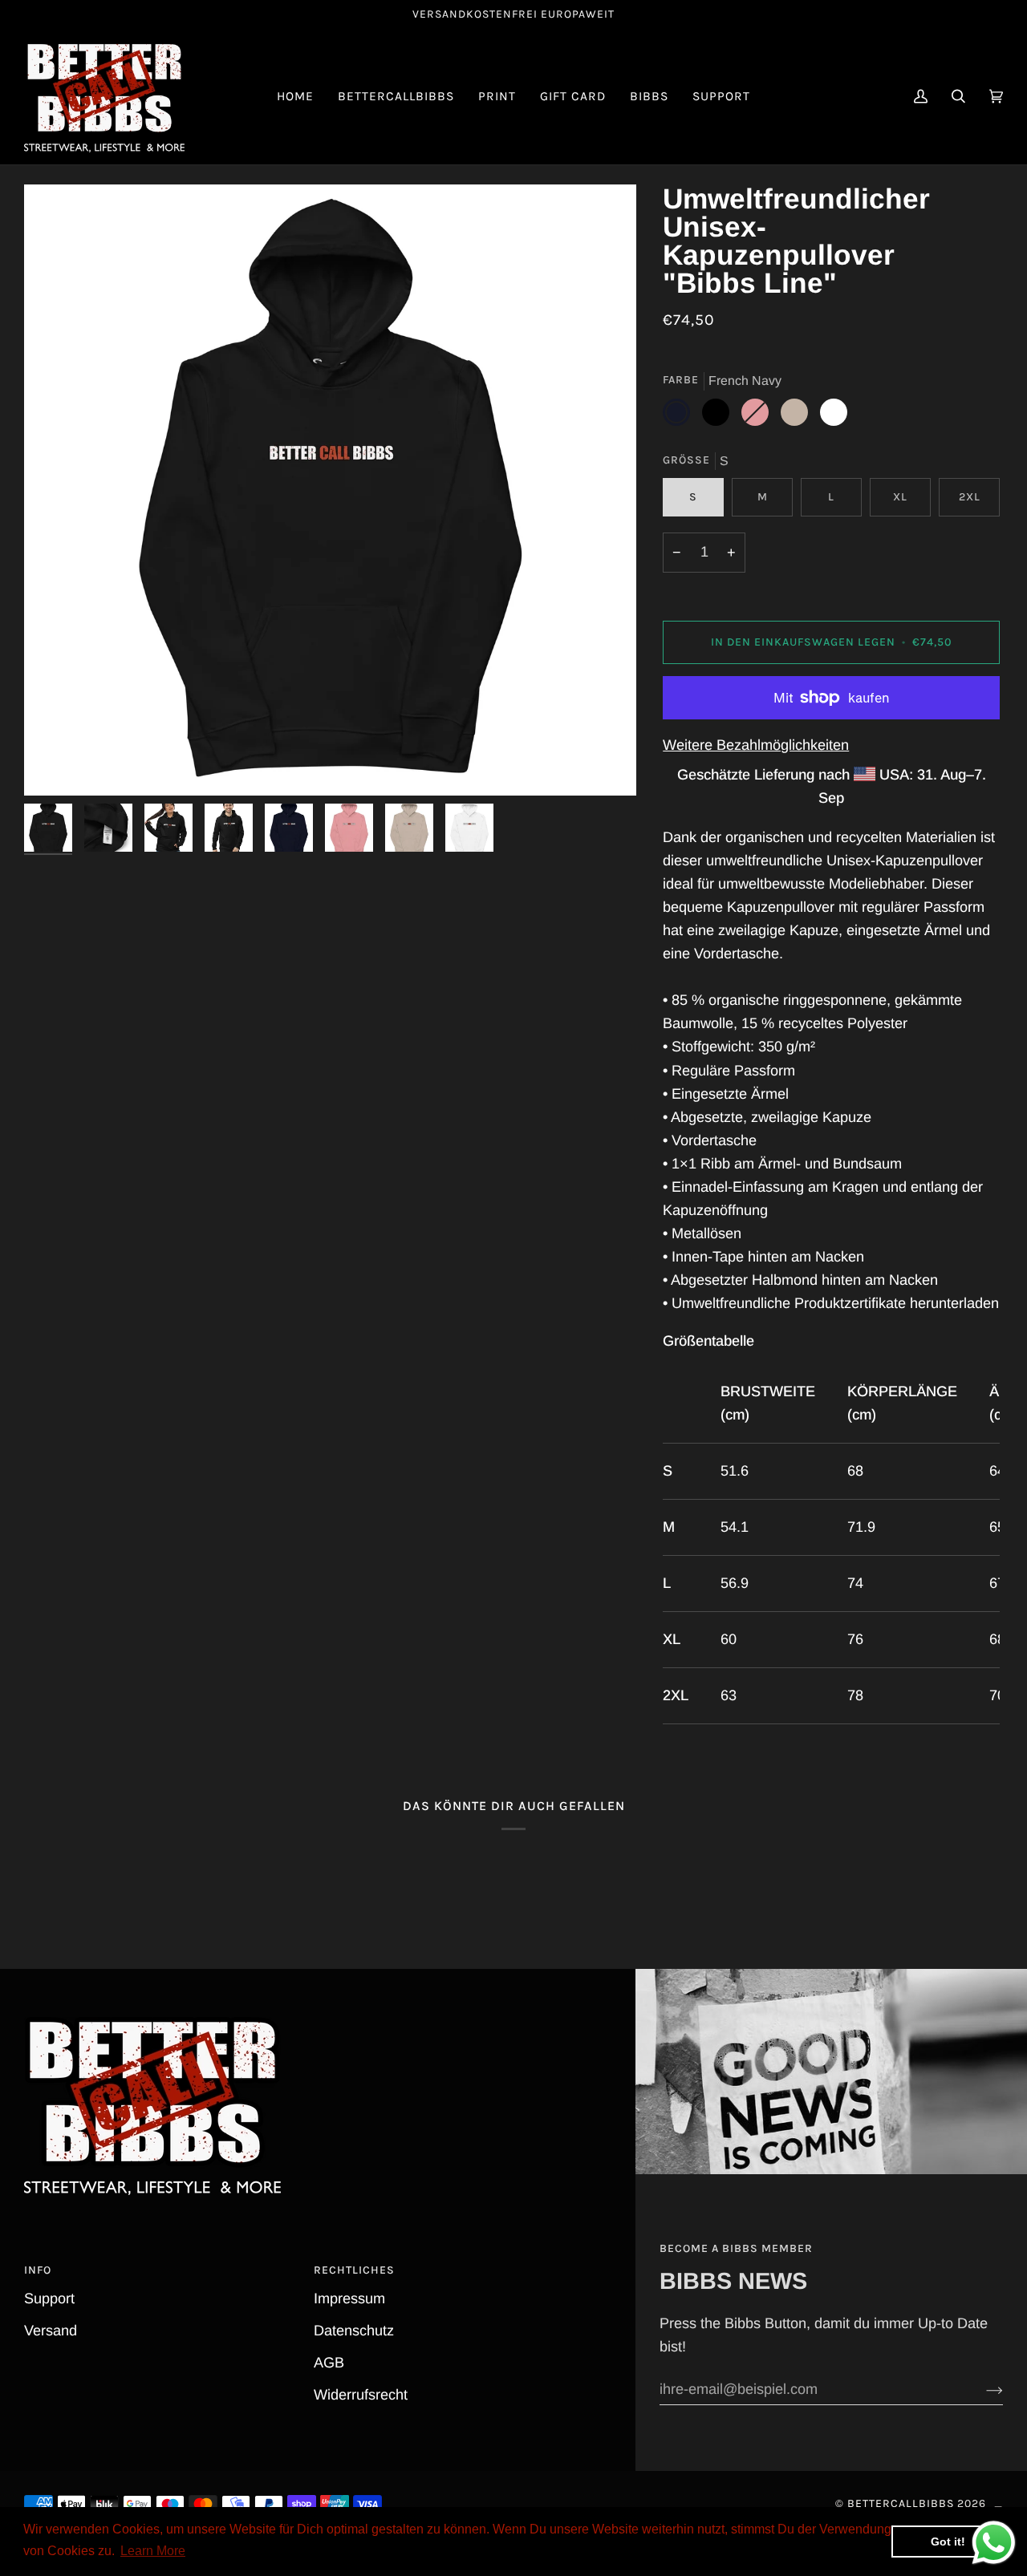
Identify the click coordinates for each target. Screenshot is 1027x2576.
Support (49, 2299)
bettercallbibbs (901, 2503)
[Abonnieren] (982, 2390)
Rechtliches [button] (354, 2270)
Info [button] (38, 2270)
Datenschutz (354, 2331)
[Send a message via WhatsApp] (994, 2543)
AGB (329, 2363)
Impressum (349, 2299)
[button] (396, 97)
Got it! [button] (948, 2542)
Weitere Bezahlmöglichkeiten (756, 745)
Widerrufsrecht (361, 2395)
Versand (51, 2331)
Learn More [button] (153, 2551)
